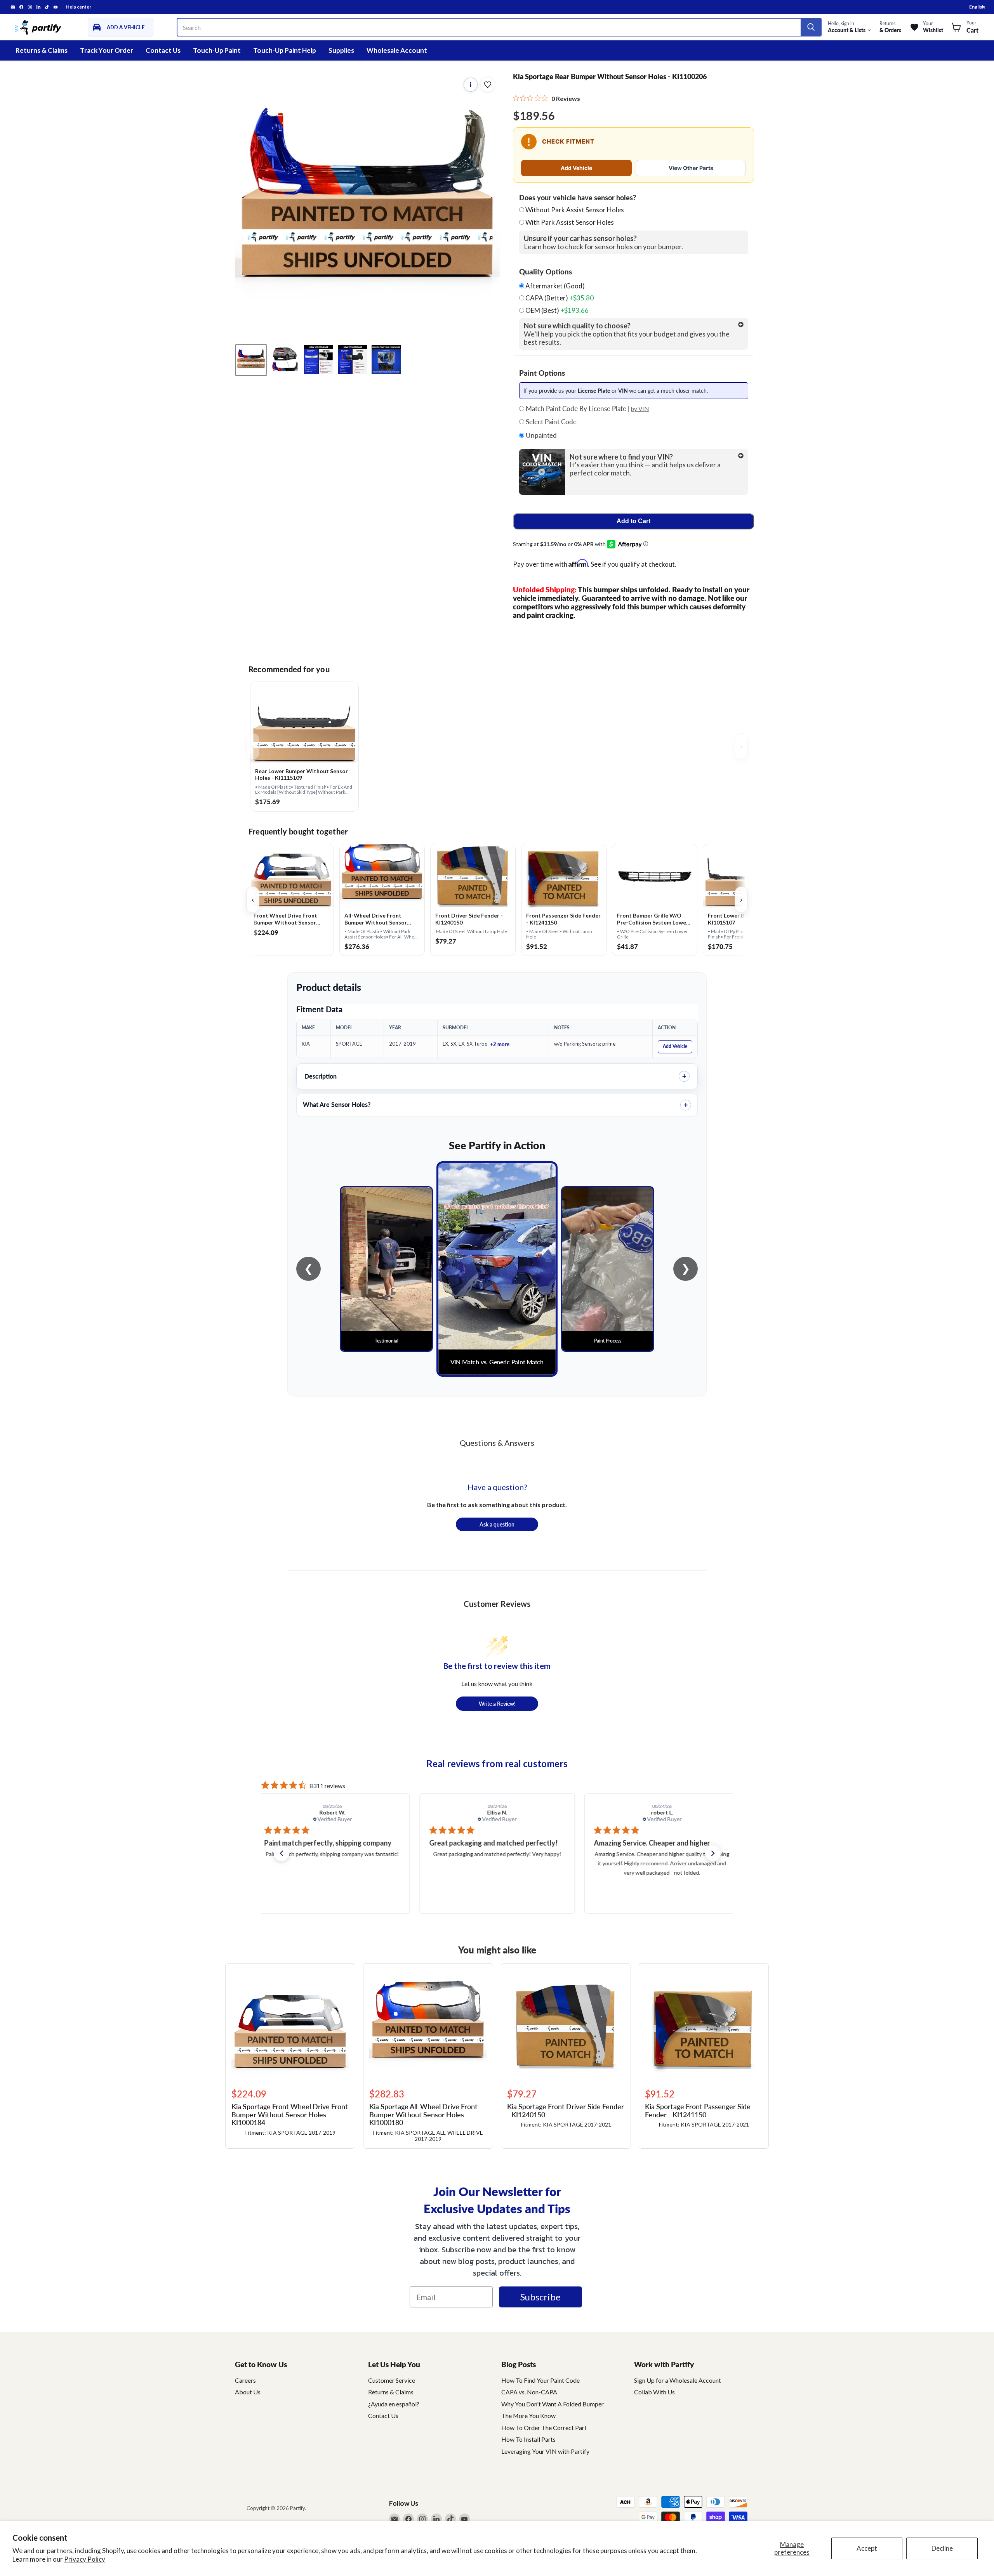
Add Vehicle (576, 168)
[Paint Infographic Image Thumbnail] (352, 360)
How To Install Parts (528, 2439)
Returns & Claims (42, 50)
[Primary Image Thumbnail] (251, 360)
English (977, 7)
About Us (248, 2392)
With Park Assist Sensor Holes (570, 222)
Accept (867, 2548)
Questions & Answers (497, 1443)
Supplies (341, 50)
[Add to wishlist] (488, 85)
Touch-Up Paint (217, 50)
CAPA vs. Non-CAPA (529, 2392)
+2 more (500, 1044)
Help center (79, 7)
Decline (942, 2548)
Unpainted (540, 435)
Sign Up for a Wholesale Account (678, 2380)
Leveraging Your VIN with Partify (545, 2451)
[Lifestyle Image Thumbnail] (285, 360)
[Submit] (811, 27)
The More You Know (528, 2416)
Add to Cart (633, 521)
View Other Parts (691, 168)
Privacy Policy (85, 2559)
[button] (282, 1853)
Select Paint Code (550, 422)
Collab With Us (654, 2392)
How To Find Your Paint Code (540, 2380)
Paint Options (542, 373)
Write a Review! (497, 1703)
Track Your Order (107, 50)
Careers (245, 2380)
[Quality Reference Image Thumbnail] (319, 360)
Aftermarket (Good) (554, 286)
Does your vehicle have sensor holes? (578, 198)
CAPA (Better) (559, 298)
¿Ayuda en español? (394, 2404)
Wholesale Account (397, 50)
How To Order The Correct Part (544, 2428)
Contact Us (163, 50)
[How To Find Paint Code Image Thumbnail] (386, 360)
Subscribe (540, 2297)
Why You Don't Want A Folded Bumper (553, 2404)
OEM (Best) (556, 311)
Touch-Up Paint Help (285, 50)
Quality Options (546, 272)
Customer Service (392, 2380)
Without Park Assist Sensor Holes (575, 210)
